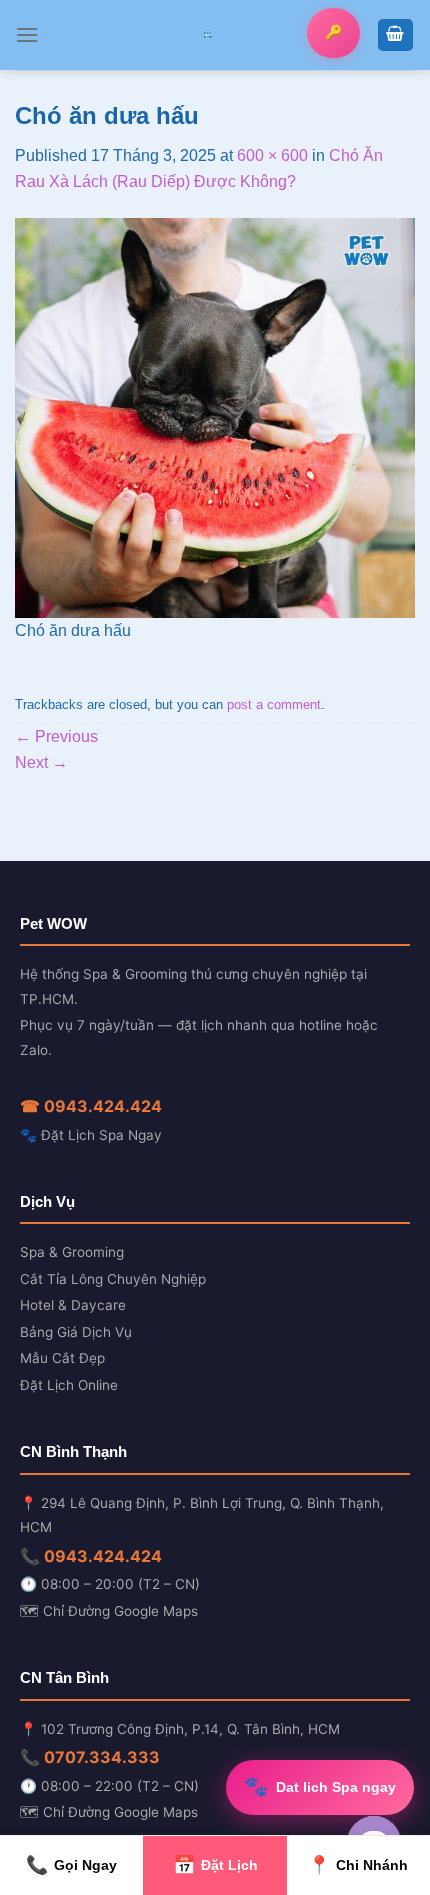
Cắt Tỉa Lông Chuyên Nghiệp (113, 1279)
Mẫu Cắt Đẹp (62, 1358)
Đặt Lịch (215, 1865)
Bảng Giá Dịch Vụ (76, 1332)
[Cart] (396, 35)
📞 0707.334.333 (90, 1757)
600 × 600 (272, 155)
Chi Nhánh (358, 1865)
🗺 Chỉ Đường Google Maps (109, 1611)
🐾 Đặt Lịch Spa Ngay (91, 1135)
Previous (56, 736)
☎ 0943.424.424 (91, 1106)
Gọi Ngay (71, 1865)
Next (41, 762)
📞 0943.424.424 (91, 1556)
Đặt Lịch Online (69, 1385)
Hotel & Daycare (73, 1305)
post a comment (274, 704)
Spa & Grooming (72, 1252)
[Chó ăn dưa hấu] (215, 417)
